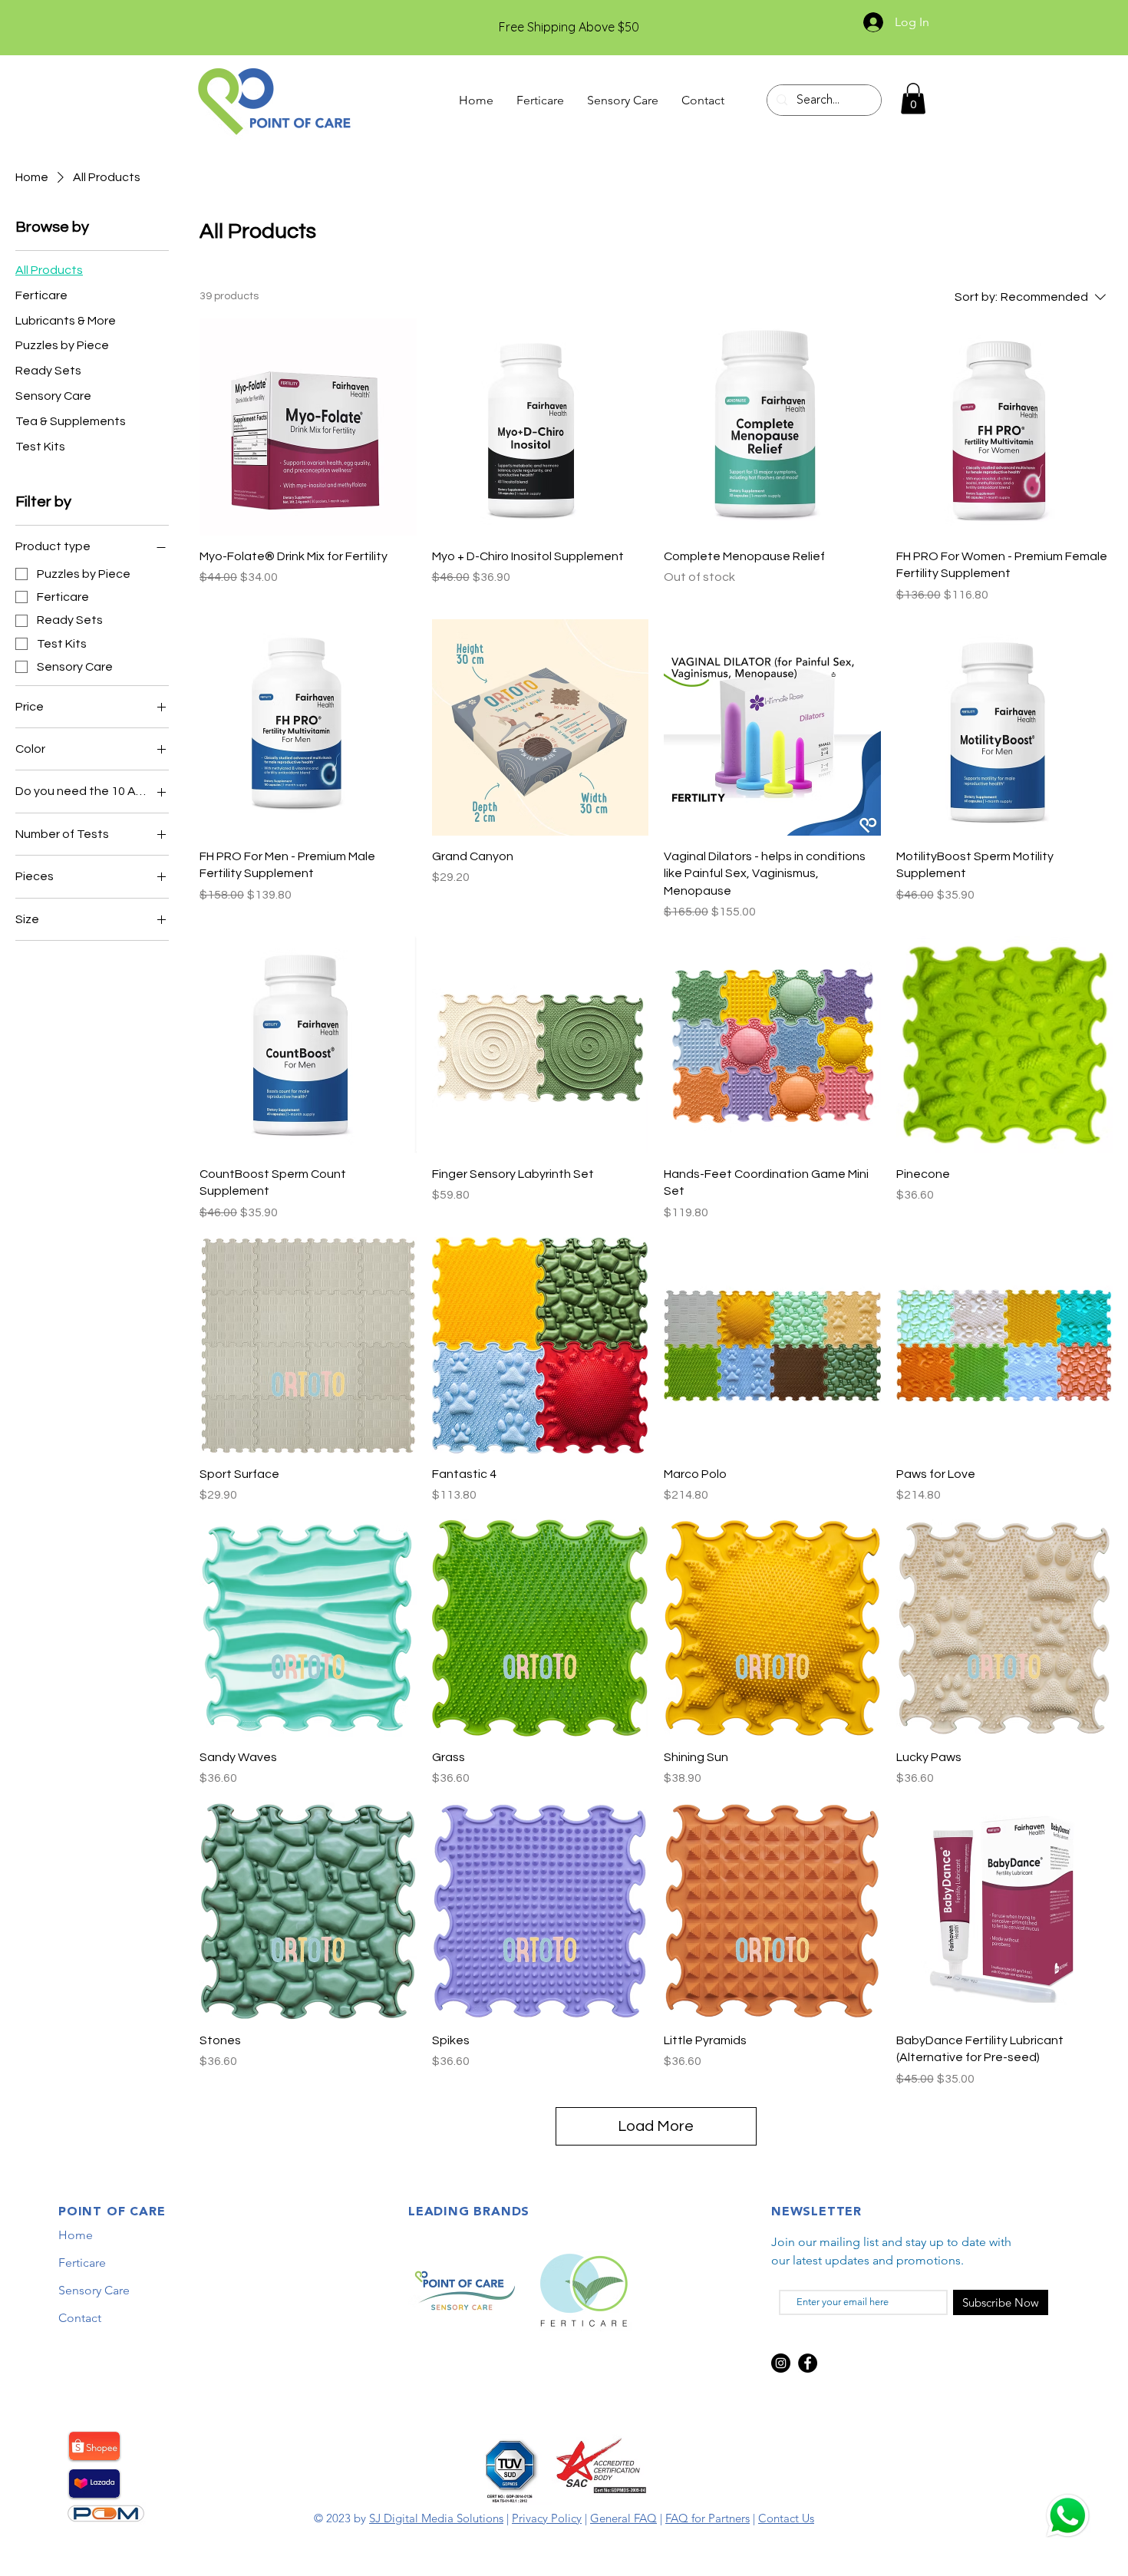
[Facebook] (808, 2363)
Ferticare (82, 2263)
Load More (656, 2126)
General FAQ (623, 2518)
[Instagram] (781, 2363)
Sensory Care (94, 2290)
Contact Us (786, 2518)
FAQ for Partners (707, 2518)
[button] (540, 101)
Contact (80, 2318)
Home (76, 2235)
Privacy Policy (547, 2518)
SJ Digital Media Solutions (436, 2518)
